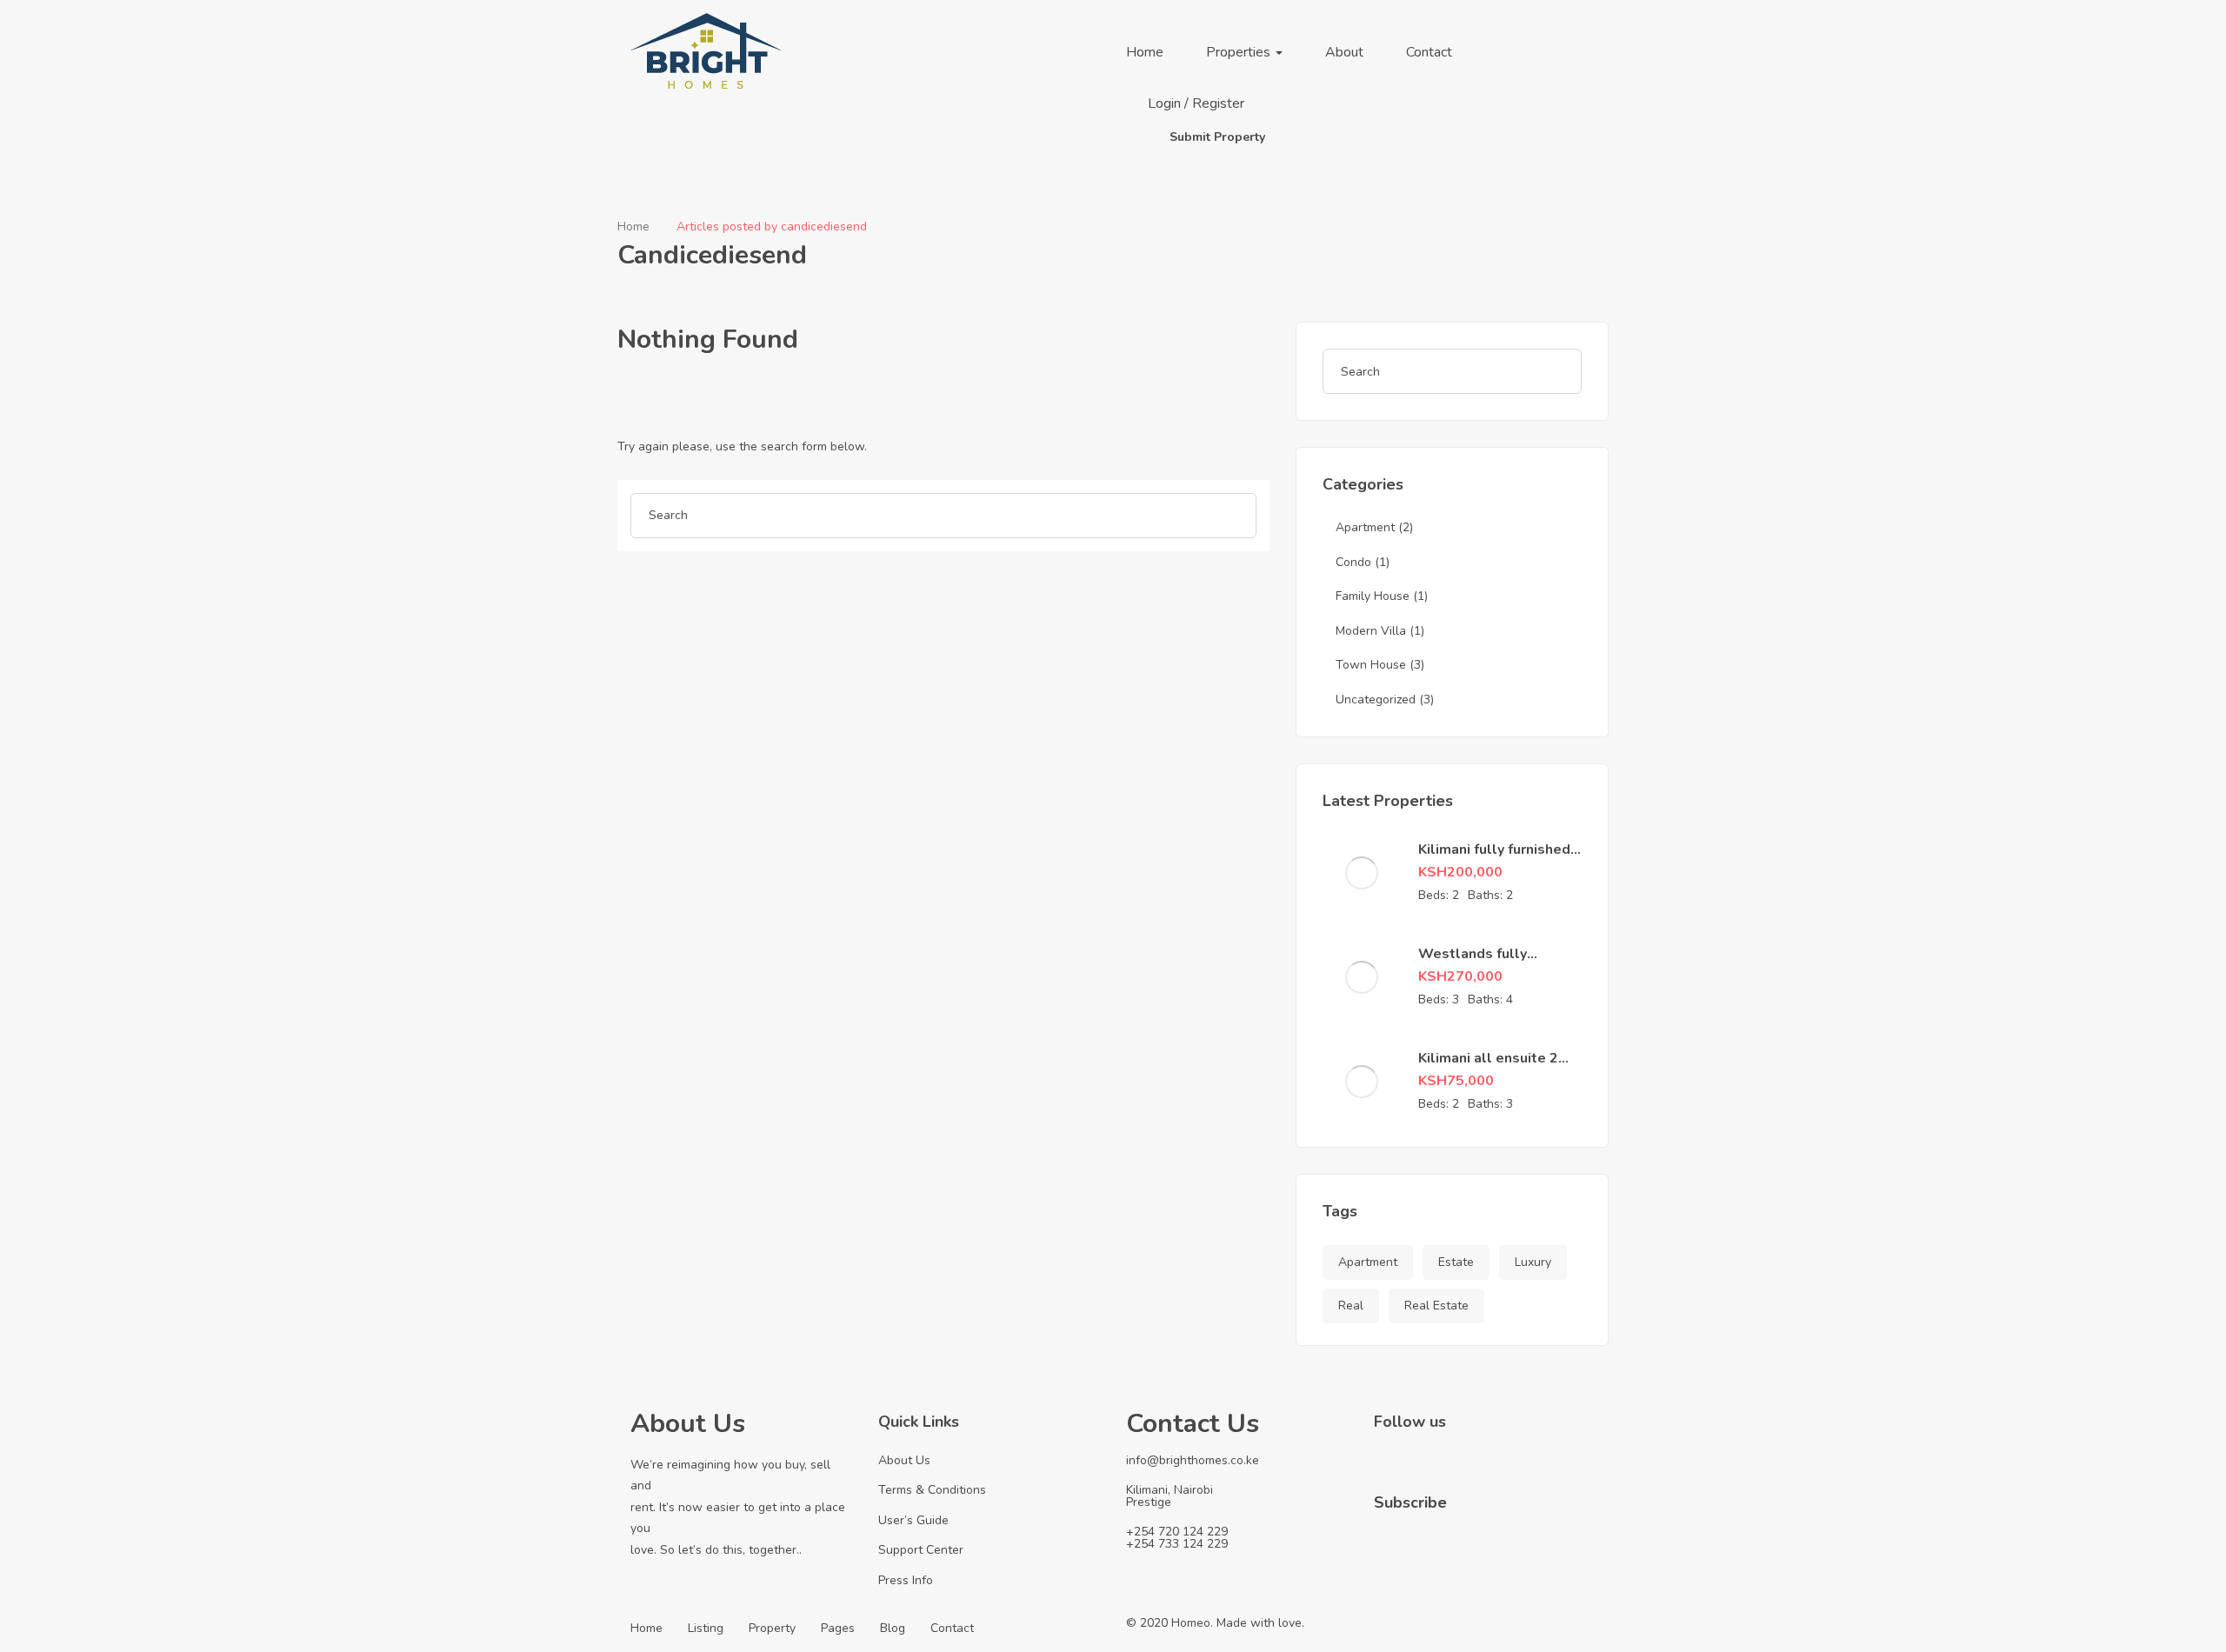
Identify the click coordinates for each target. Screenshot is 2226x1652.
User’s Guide (913, 1520)
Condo (1353, 562)
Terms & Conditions (932, 1490)
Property (772, 1628)
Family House (1373, 596)
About (1344, 52)
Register (1218, 103)
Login (1166, 103)
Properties (1240, 52)
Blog (893, 1628)
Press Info (906, 1580)
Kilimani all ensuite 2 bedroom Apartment (1488, 1068)
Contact (1429, 52)
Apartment (1365, 527)
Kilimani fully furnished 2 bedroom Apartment (1494, 859)
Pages (838, 1628)
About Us (904, 1460)
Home (1145, 52)
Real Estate (1436, 1306)
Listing (706, 1628)
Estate (1456, 1262)
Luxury (1533, 1262)
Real (1351, 1306)
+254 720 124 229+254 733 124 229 (1177, 1538)
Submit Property (1217, 137)
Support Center (921, 1550)
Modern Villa (1371, 631)
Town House (1371, 665)
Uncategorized (1376, 699)
